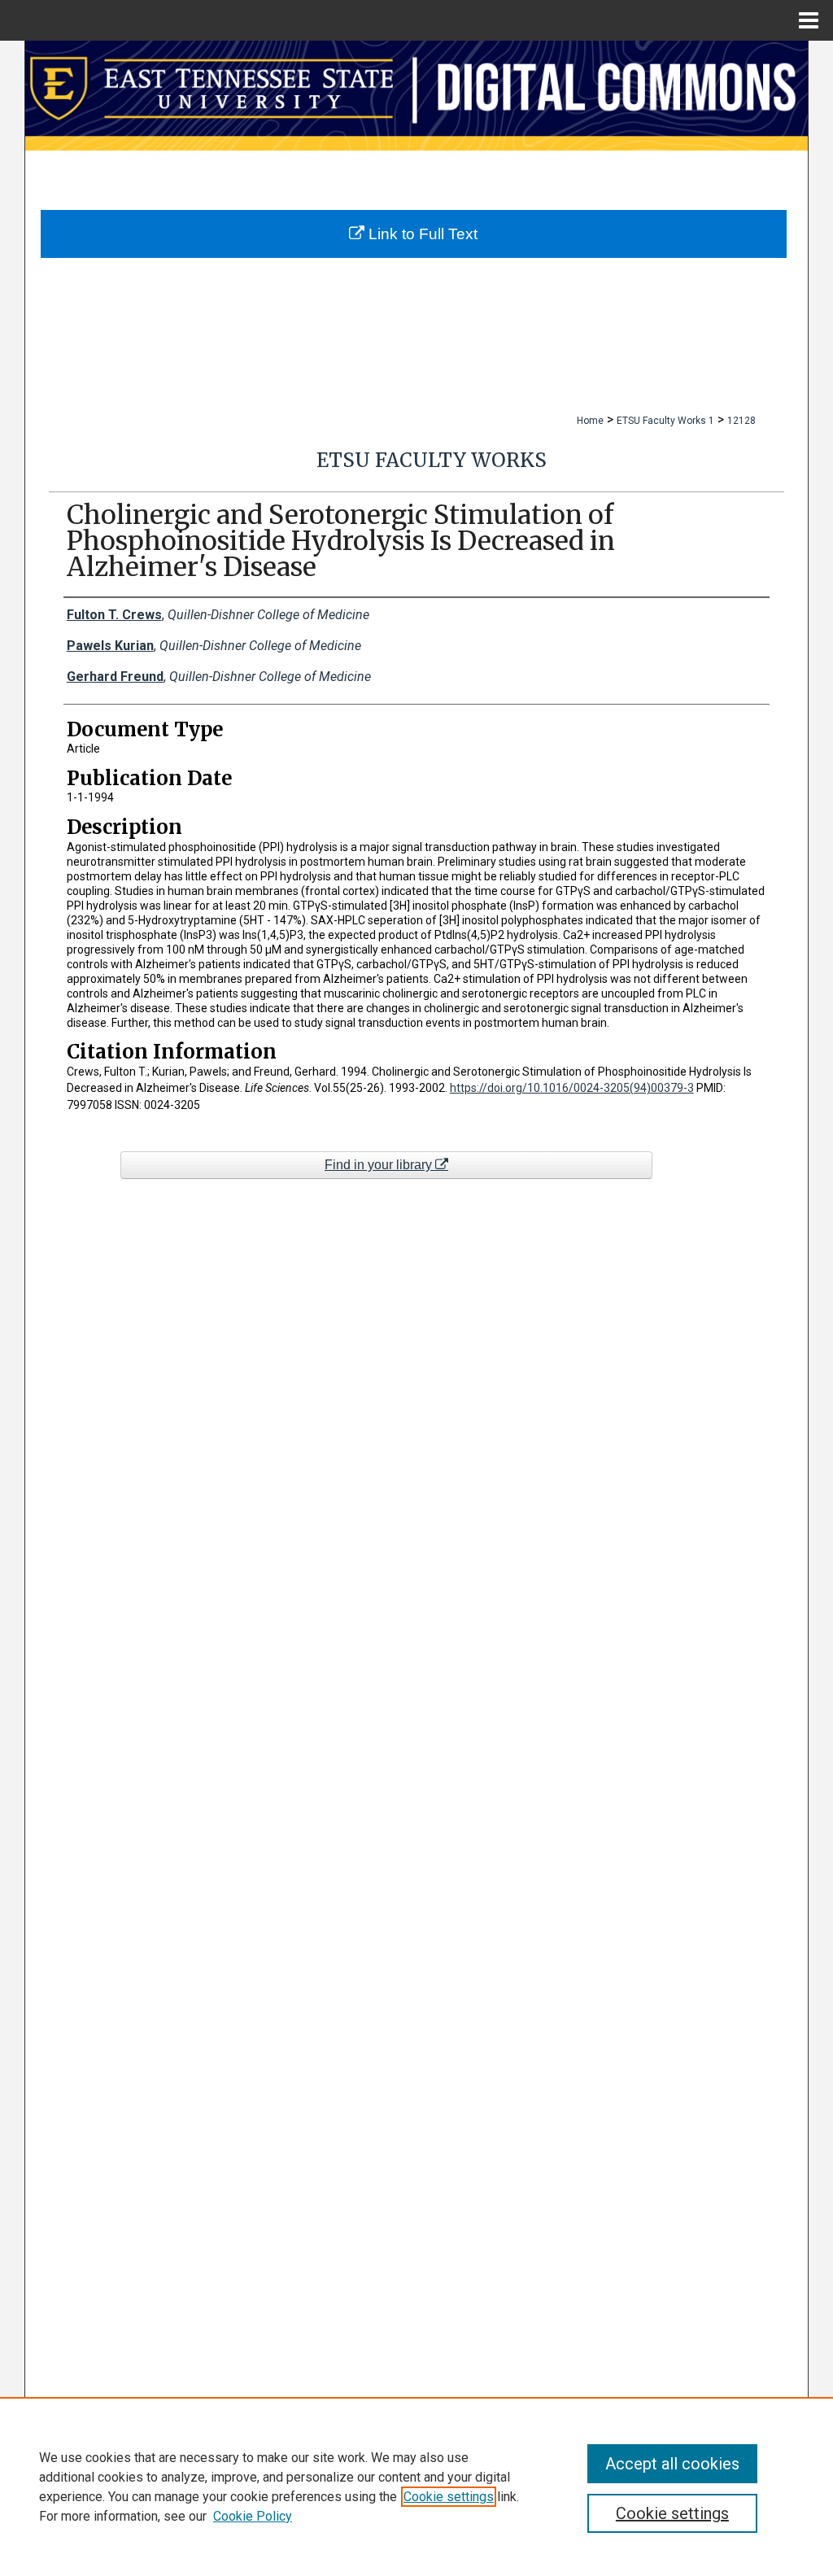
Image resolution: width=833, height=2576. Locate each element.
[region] (416, 2486)
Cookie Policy (253, 2516)
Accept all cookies (672, 2464)
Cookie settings (449, 2497)
